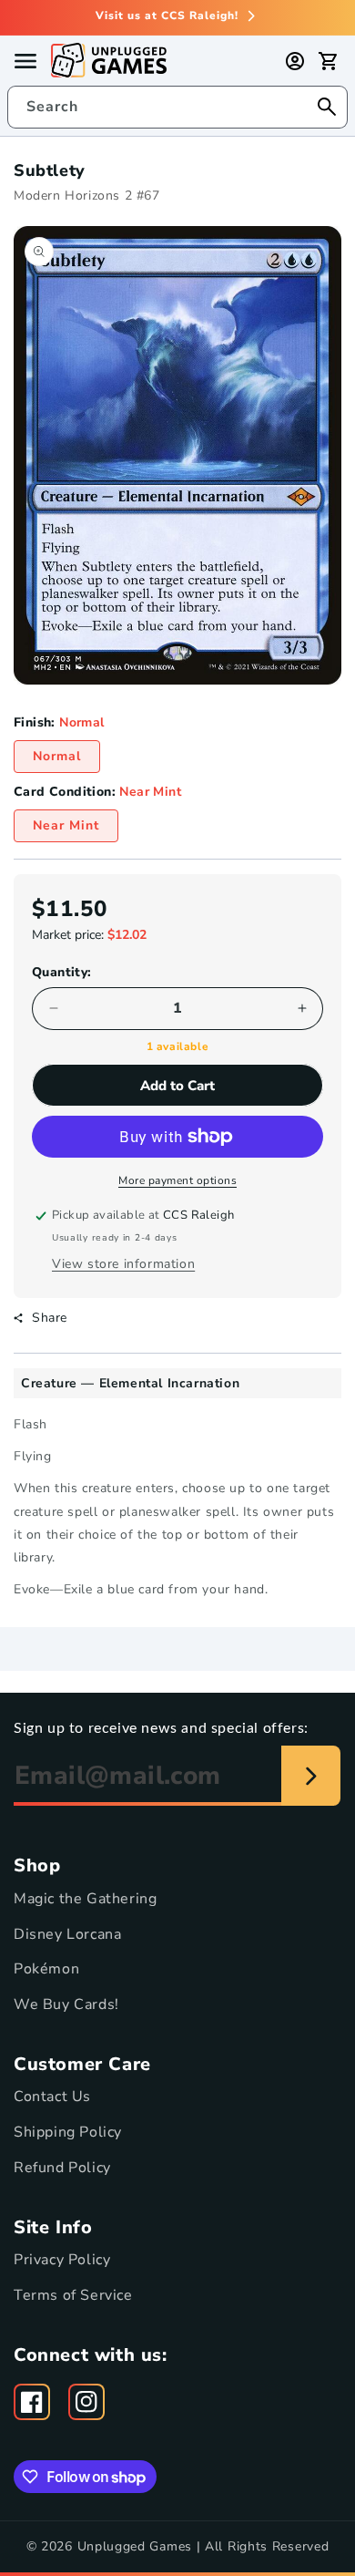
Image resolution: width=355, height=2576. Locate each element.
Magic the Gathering (85, 1899)
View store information (123, 1264)
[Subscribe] (311, 1776)
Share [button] (50, 1318)
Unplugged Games (135, 2546)
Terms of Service (73, 2295)
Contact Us (52, 2097)
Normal (57, 756)
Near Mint (66, 825)
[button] (328, 61)
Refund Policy (62, 2168)
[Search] (327, 107)
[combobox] (177, 107)
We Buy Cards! (66, 2004)
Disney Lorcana (67, 1934)
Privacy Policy (62, 2260)
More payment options (177, 1180)
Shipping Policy (68, 2132)
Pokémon (46, 1969)
